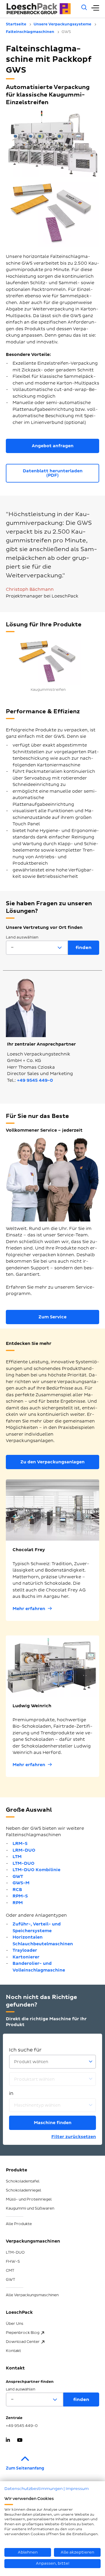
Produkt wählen (31, 2062)
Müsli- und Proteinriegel (29, 2199)
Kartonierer (26, 1957)
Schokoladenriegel (23, 2190)
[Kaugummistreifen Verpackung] (48, 661)
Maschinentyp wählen (37, 2105)
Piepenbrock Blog (23, 2333)
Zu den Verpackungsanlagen (52, 1462)
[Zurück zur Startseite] (40, 9)
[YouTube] (20, 2441)
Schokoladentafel (23, 2181)
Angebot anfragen (53, 446)
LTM (17, 1857)
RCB (17, 1890)
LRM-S (20, 1844)
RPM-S (20, 1896)
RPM (18, 1903)
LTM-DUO (23, 1863)
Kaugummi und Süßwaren (30, 2208)
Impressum (77, 2489)
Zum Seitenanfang (25, 2468)
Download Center (23, 2342)
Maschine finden (53, 2123)
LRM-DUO (24, 1850)
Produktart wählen (34, 2079)
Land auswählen (22, 937)
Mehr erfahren (29, 1609)
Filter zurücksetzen (74, 2137)
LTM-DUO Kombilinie (36, 1870)
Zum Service (52, 1317)
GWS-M (21, 1883)
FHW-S (13, 2262)
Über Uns (15, 2324)
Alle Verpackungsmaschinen (32, 2295)
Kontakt (13, 2351)
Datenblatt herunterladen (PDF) (53, 473)
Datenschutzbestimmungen (34, 2489)
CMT (10, 2271)
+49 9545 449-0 (35, 1080)
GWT (18, 1877)
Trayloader (25, 1950)
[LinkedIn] (8, 2441)
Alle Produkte (19, 2224)
